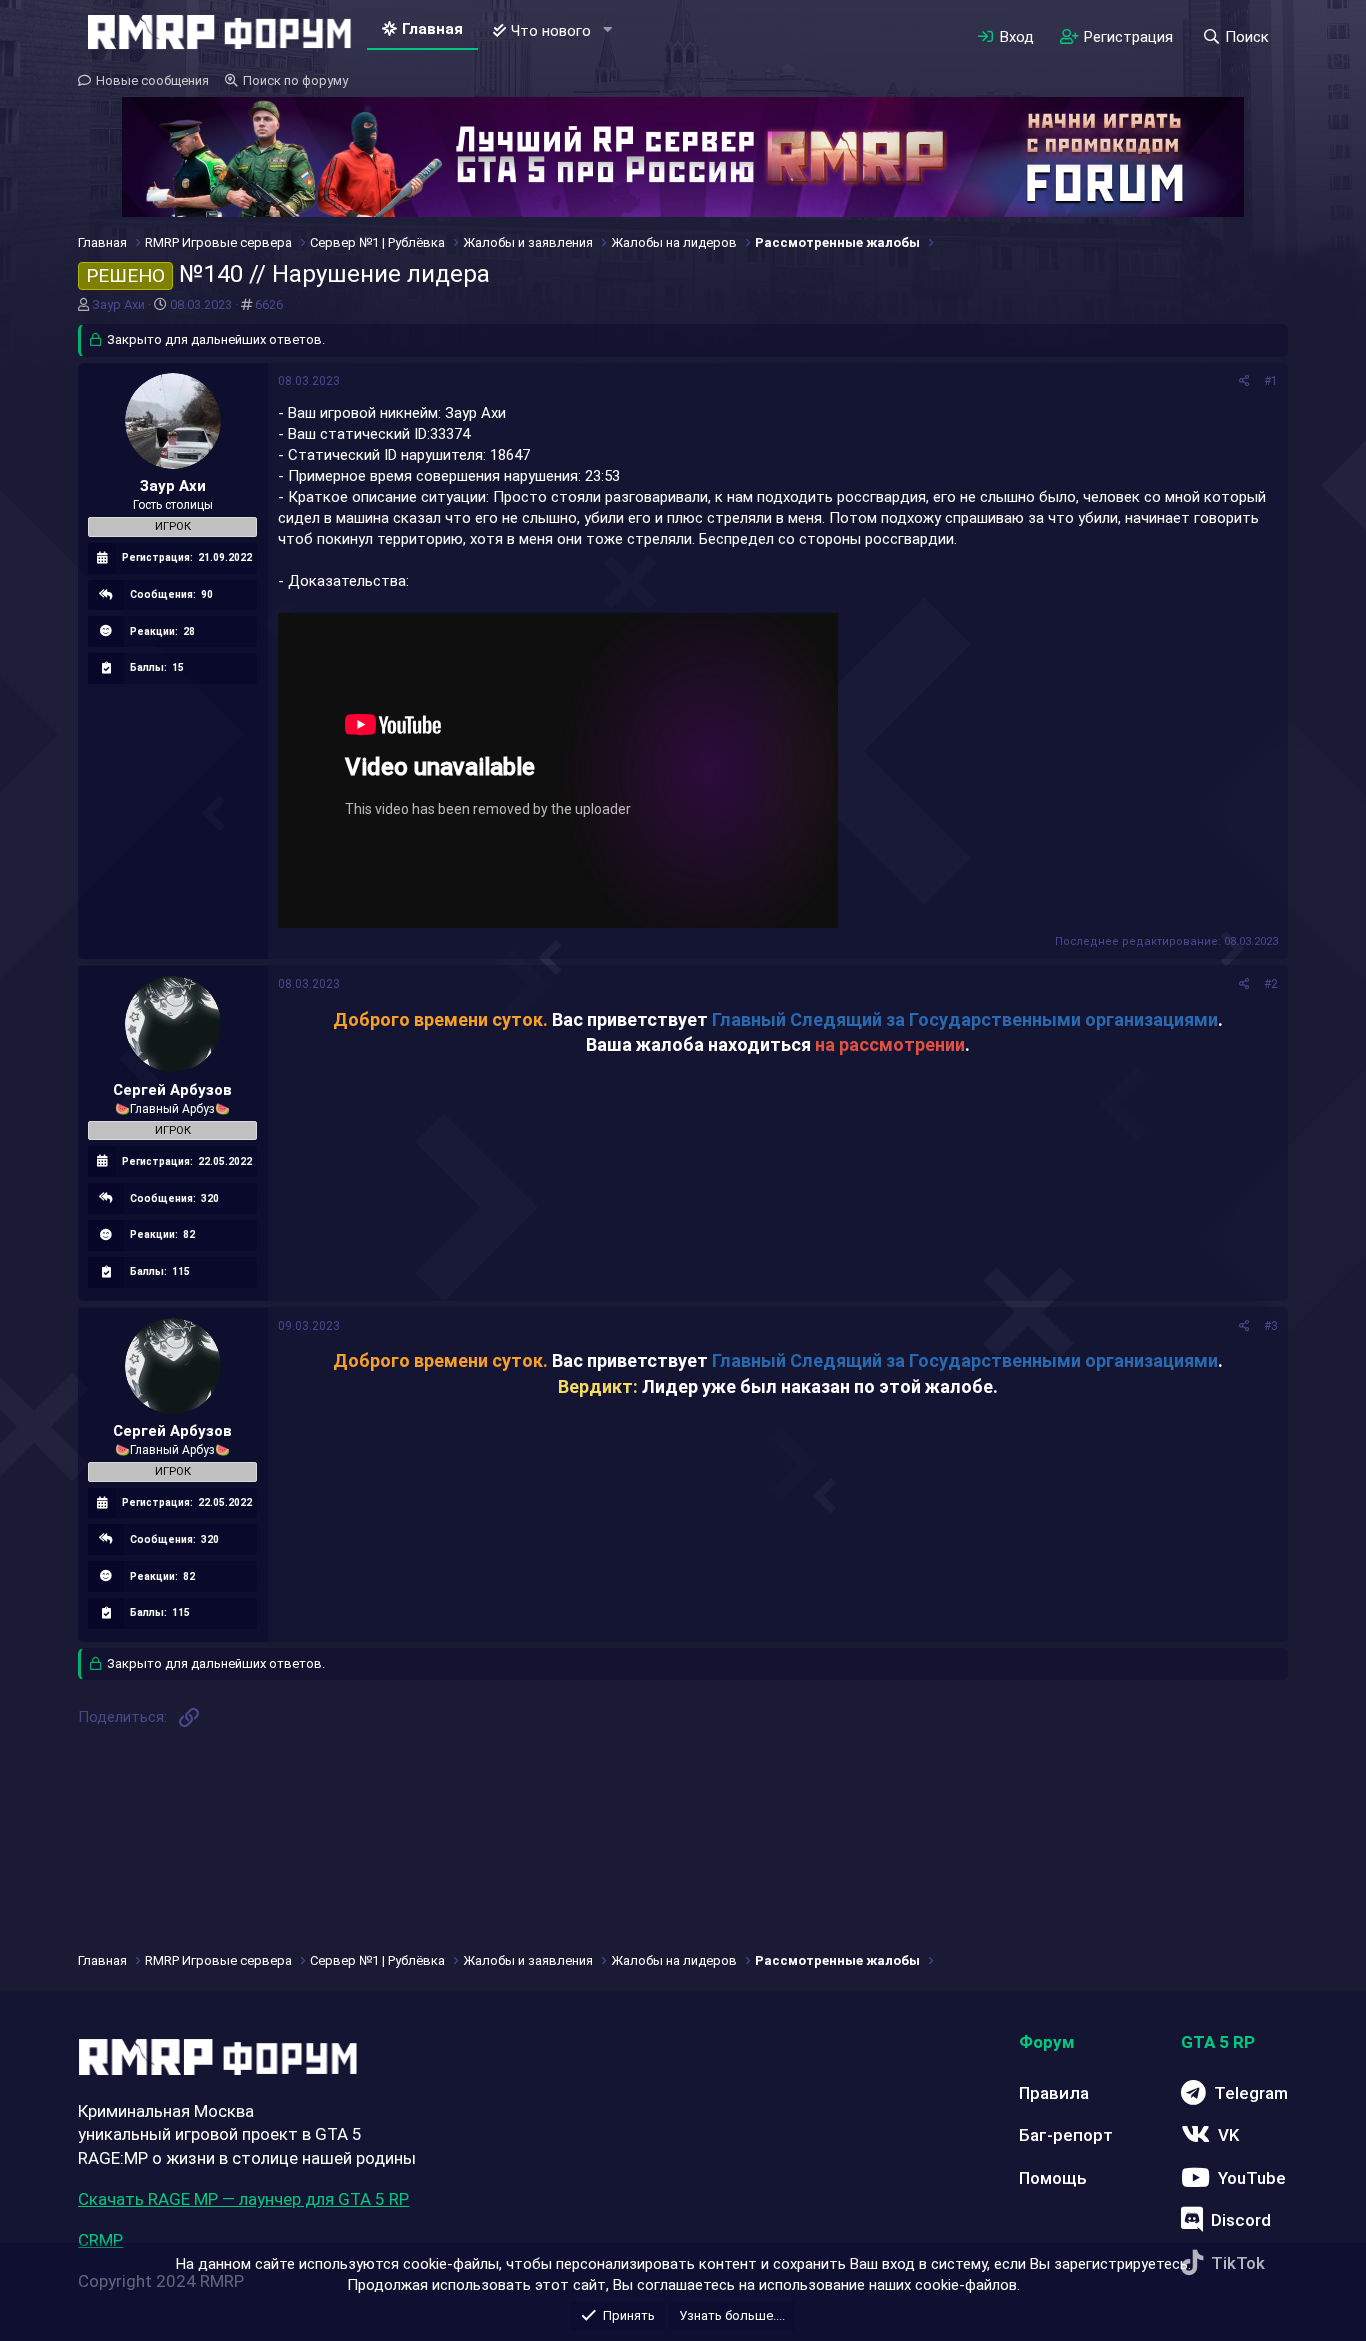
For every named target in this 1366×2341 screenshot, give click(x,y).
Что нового (551, 31)
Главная (432, 29)
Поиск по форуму (295, 80)
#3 (1271, 1326)
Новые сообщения (152, 80)
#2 (1271, 984)
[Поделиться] (1244, 381)
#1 (1271, 381)
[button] (607, 30)
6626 (269, 304)
